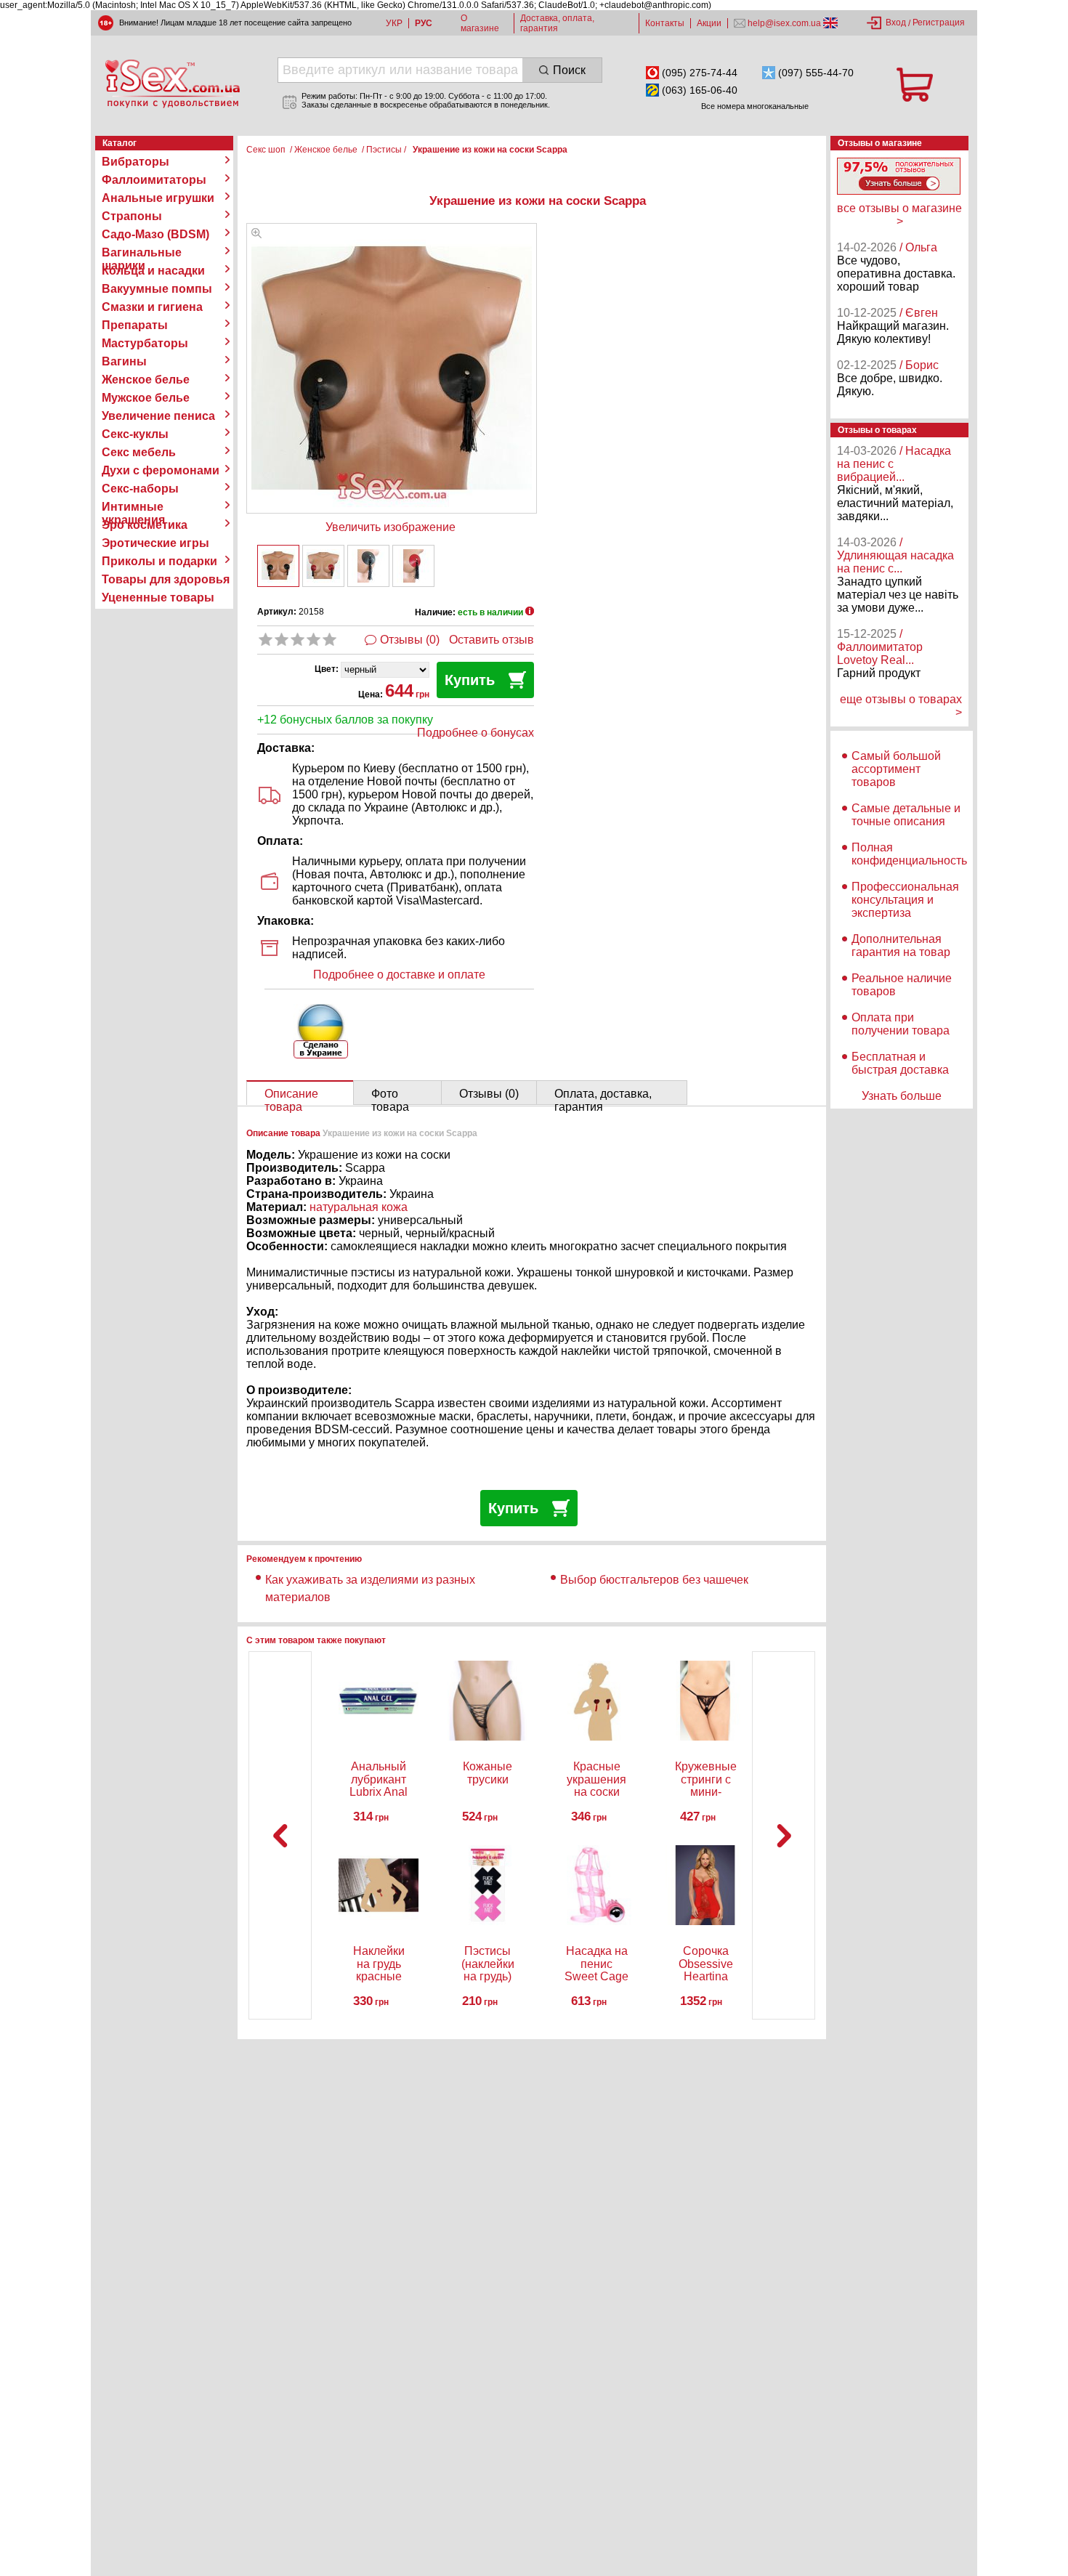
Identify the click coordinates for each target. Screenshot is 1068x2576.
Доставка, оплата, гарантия (557, 23)
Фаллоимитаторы (154, 180)
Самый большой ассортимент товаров (896, 769)
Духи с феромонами (161, 470)
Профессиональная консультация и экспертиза (905, 900)
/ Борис (919, 365)
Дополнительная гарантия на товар (901, 945)
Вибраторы (135, 162)
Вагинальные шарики (142, 253)
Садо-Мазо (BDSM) (155, 234)
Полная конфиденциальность (909, 854)
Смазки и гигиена (152, 307)
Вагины (124, 361)
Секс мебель (139, 452)
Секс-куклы (135, 434)
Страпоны (132, 216)
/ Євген (919, 313)
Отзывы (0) (410, 640)
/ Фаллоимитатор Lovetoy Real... (880, 647)
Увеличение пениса (158, 416)
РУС (424, 23)
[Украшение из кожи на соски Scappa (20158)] (256, 234)
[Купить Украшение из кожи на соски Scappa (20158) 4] (413, 566)
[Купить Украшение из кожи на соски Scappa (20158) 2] (323, 566)
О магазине (480, 23)
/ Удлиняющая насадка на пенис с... (895, 555)
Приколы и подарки (159, 561)
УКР (394, 23)
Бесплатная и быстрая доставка (900, 1063)
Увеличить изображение (391, 527)
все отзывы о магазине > (899, 215)
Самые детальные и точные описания (906, 815)
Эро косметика (145, 525)
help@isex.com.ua (784, 23)
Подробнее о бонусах (476, 733)
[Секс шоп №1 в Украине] (172, 84)
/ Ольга (918, 247)
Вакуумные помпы (157, 289)
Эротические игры (155, 543)
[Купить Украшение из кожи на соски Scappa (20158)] (278, 566)
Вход (896, 23)
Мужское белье (146, 398)
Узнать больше (902, 1096)
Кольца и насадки (153, 271)
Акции (709, 23)
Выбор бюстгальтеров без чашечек (654, 1580)
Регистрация (939, 23)
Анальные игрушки (158, 198)
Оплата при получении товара (901, 1024)
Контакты (665, 23)
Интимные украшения (133, 507)
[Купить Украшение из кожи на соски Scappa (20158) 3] (368, 566)
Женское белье (146, 380)
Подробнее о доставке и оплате (399, 975)
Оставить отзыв (491, 640)
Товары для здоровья (166, 579)
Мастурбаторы (145, 343)
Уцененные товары (158, 598)
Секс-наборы (140, 489)
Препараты (135, 325)
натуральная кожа (359, 1207)
